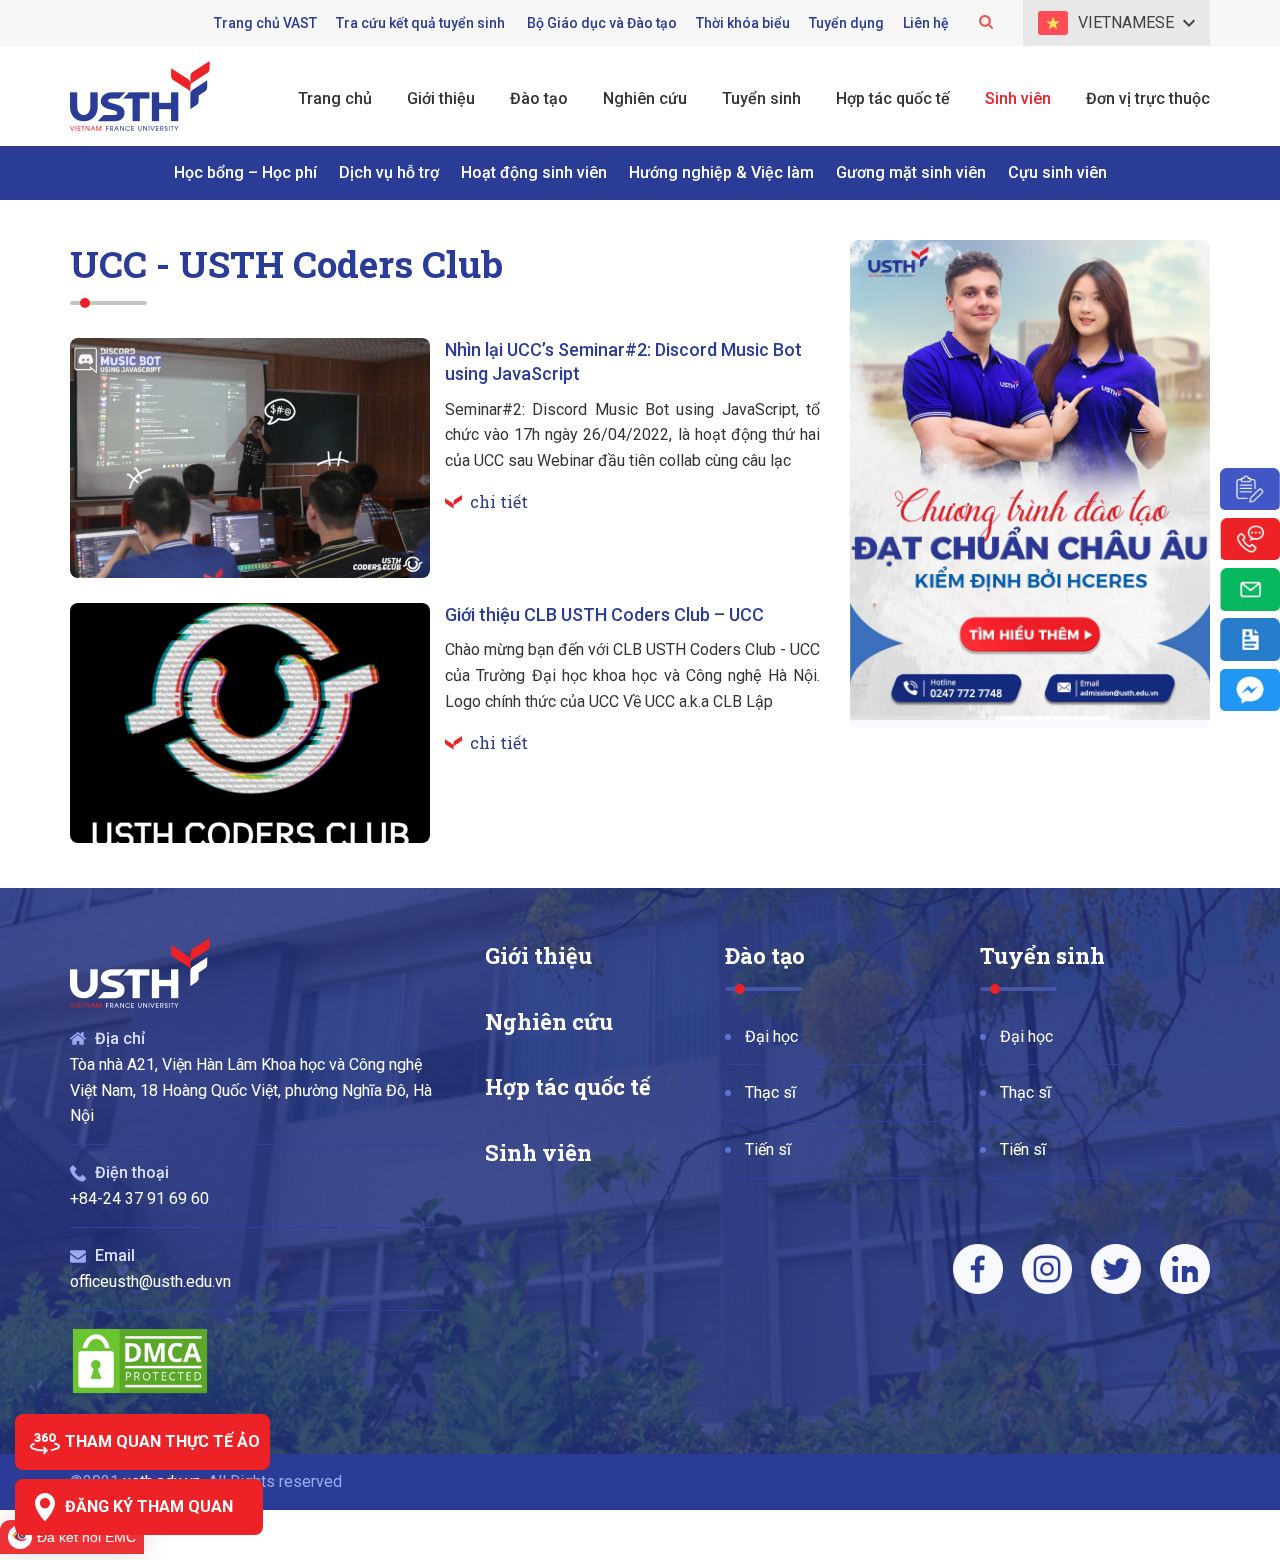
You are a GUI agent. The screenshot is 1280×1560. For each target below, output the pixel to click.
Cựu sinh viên (1057, 172)
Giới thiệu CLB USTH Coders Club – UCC (604, 614)
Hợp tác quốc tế (568, 1086)
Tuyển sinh (1042, 955)
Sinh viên (538, 1152)
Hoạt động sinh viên (534, 172)
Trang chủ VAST (265, 23)
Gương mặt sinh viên (911, 172)
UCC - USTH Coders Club (286, 263)
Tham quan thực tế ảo (162, 1441)
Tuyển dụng (846, 23)
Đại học (771, 1036)
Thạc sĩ (770, 1092)
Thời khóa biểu (743, 23)
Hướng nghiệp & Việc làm (721, 172)
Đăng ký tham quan (149, 1506)
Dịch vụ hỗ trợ (389, 172)
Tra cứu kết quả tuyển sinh (422, 23)
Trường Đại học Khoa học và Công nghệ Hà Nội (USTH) (140, 96)
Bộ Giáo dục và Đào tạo (602, 23)
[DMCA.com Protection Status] (140, 1390)
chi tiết (499, 501)
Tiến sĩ (768, 1149)
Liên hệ (926, 23)
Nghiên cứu (549, 1021)
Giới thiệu (538, 955)
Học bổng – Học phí (245, 172)
